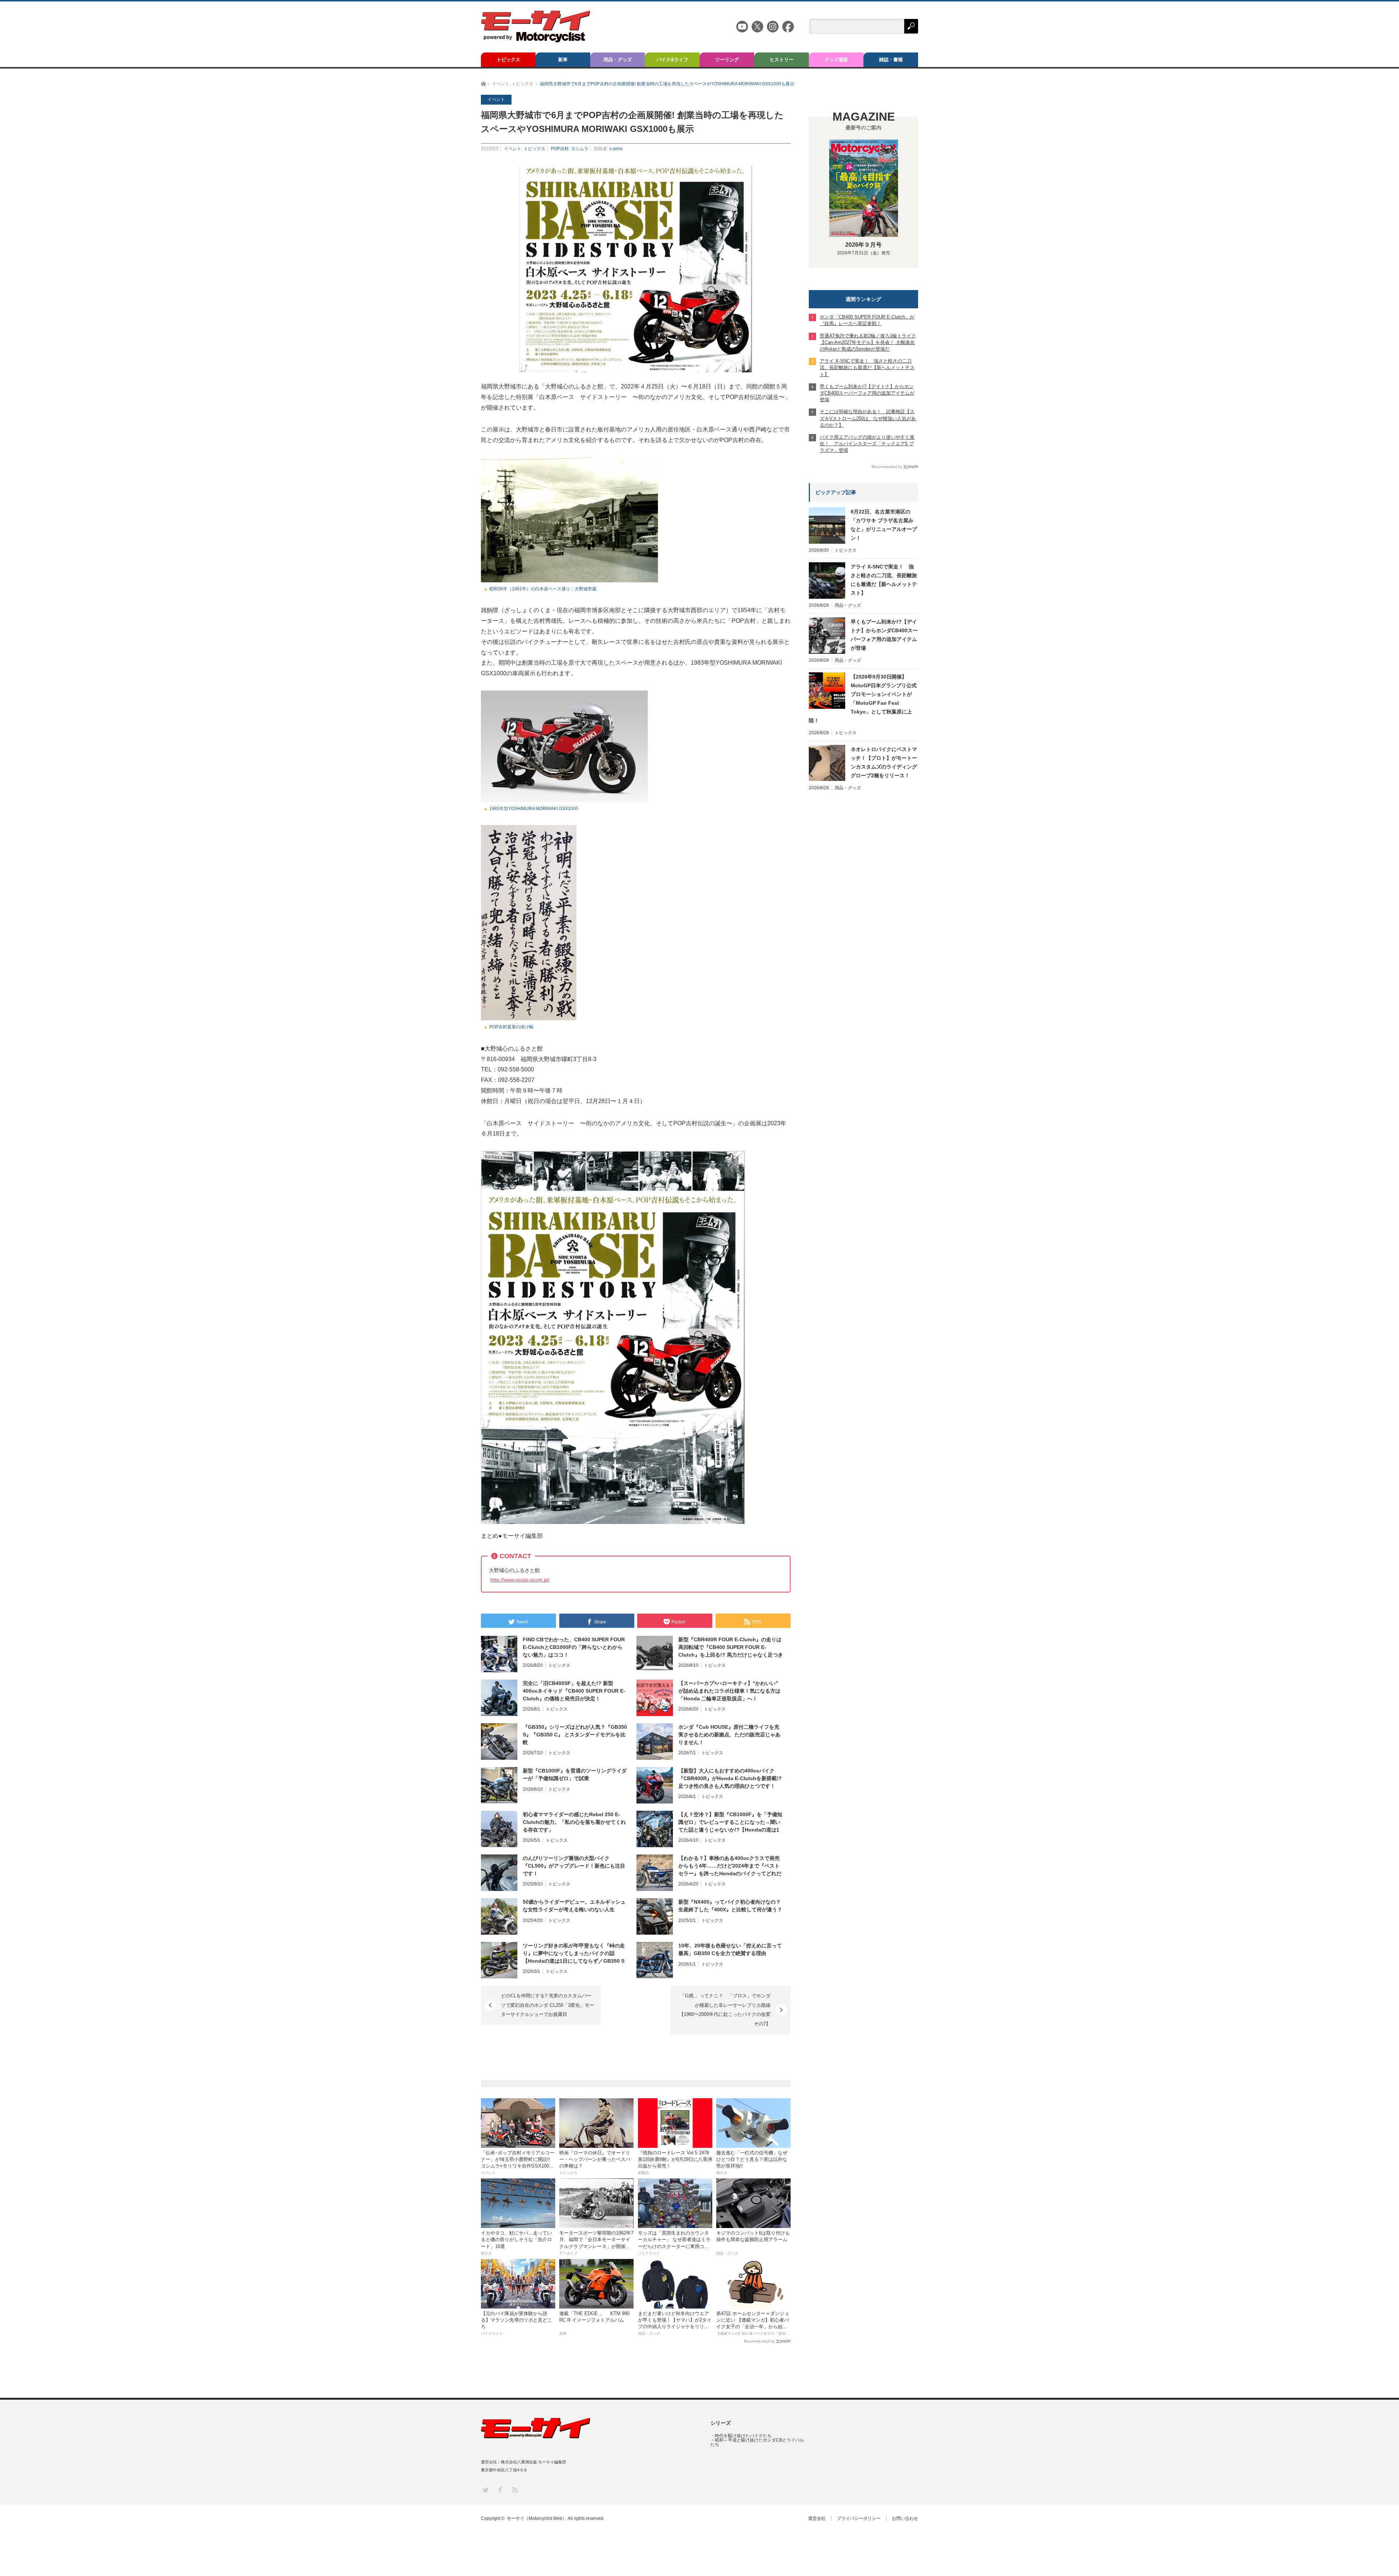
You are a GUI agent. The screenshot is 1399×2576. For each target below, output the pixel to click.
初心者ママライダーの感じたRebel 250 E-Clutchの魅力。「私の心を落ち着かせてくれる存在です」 (574, 1822)
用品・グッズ (618, 60)
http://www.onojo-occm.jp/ (520, 1580)
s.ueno (616, 149)
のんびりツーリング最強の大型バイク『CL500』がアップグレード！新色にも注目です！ (574, 1866)
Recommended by (759, 2341)
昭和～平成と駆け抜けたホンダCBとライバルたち (757, 2442)
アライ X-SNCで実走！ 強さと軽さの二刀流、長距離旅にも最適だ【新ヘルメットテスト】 (884, 580)
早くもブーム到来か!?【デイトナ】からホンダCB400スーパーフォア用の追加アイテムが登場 (884, 635)
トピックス (508, 60)
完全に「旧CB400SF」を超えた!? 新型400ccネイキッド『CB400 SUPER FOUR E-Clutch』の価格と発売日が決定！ (574, 1691)
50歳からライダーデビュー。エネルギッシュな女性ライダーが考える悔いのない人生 (574, 1906)
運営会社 (817, 2518)
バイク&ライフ (672, 60)
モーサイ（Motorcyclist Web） (537, 2518)
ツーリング (727, 60)
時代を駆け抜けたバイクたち (743, 2436)
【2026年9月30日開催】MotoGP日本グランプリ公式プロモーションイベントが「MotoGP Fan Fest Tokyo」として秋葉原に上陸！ (863, 699)
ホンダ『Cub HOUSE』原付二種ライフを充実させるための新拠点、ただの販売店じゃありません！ (729, 1735)
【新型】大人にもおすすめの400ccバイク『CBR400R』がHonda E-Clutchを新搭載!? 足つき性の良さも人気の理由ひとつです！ (730, 1778)
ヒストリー (782, 60)
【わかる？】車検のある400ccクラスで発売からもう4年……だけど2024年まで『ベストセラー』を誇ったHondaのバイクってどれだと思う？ (730, 1866)
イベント (513, 149)
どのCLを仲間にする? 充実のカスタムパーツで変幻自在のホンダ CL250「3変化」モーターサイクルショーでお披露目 (548, 2005)
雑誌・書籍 (891, 60)
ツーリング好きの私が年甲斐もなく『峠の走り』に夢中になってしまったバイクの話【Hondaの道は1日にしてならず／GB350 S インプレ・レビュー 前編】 (574, 1954)
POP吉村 (560, 149)
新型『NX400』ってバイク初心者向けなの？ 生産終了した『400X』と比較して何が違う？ (730, 1906)
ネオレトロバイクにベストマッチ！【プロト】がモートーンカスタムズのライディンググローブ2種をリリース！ (884, 762)
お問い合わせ (905, 2518)
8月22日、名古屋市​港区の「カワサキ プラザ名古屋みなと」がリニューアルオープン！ (884, 525)
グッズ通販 (836, 60)
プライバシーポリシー (859, 2518)
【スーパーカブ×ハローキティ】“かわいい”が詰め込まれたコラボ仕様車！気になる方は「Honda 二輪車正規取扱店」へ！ (729, 1691)
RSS (515, 2489)
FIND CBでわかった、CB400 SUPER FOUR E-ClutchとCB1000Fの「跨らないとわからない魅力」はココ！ (574, 1647)
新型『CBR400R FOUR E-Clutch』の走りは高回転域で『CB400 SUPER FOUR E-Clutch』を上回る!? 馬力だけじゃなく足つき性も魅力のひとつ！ (731, 1647)
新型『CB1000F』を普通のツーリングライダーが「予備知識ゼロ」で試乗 (575, 1774)
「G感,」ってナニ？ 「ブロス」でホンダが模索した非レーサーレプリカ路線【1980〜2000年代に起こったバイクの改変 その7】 (727, 2010)
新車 (563, 60)
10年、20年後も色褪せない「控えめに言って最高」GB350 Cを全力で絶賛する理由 (730, 1949)
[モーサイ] (536, 40)
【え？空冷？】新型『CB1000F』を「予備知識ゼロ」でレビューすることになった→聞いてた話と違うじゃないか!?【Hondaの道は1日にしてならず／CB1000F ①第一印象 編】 (730, 1822)
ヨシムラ (580, 149)
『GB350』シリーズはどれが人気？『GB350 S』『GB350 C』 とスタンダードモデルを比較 (575, 1735)
